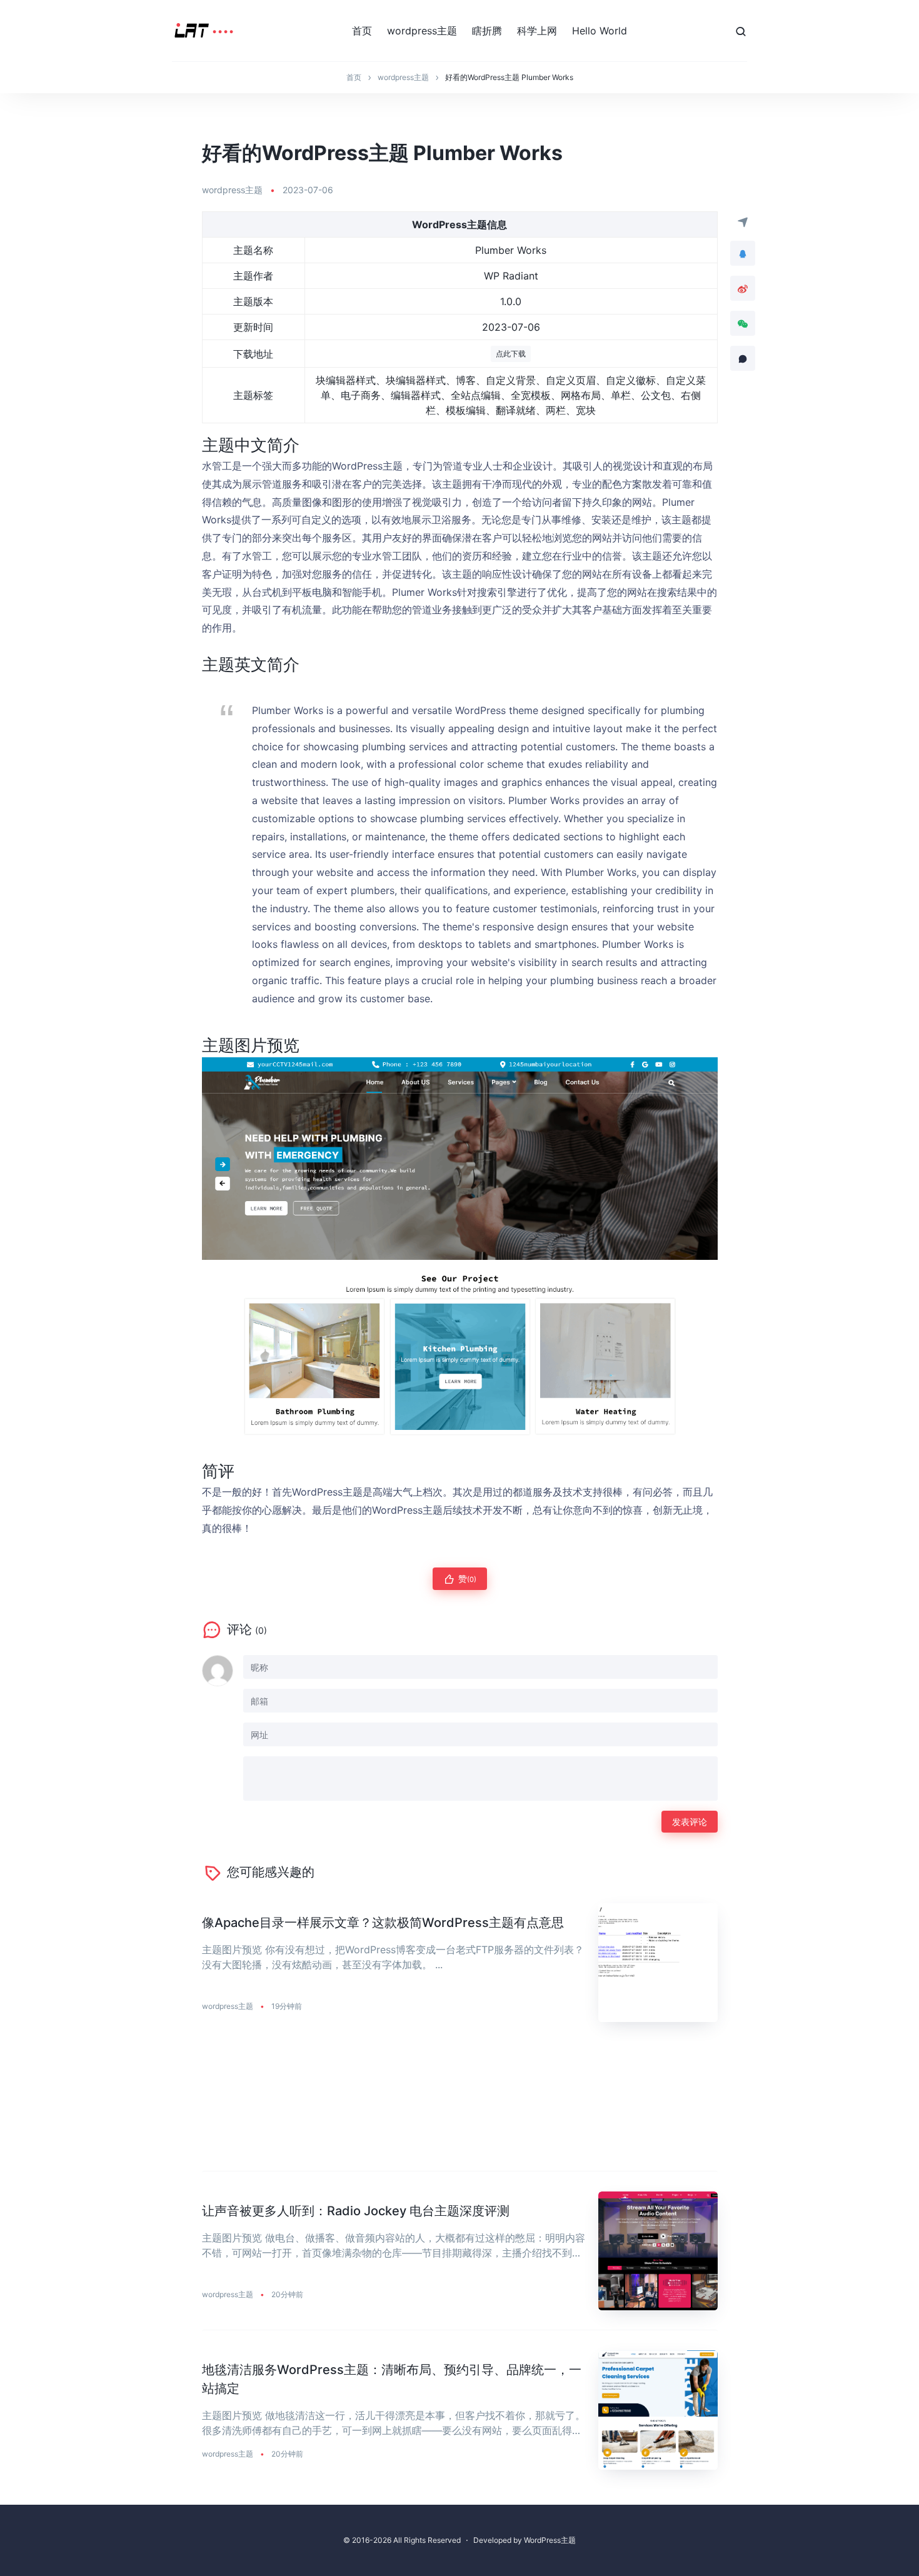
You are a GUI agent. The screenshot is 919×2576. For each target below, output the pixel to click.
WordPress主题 (550, 2540)
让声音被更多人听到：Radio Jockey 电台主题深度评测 (356, 2211)
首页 (362, 31)
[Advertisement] (460, 2107)
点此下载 (511, 354)
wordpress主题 (422, 31)
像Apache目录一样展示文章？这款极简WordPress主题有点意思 (383, 1923)
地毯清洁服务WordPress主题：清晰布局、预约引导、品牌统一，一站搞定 (392, 2379)
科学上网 (537, 31)
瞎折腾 (487, 31)
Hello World (600, 31)
